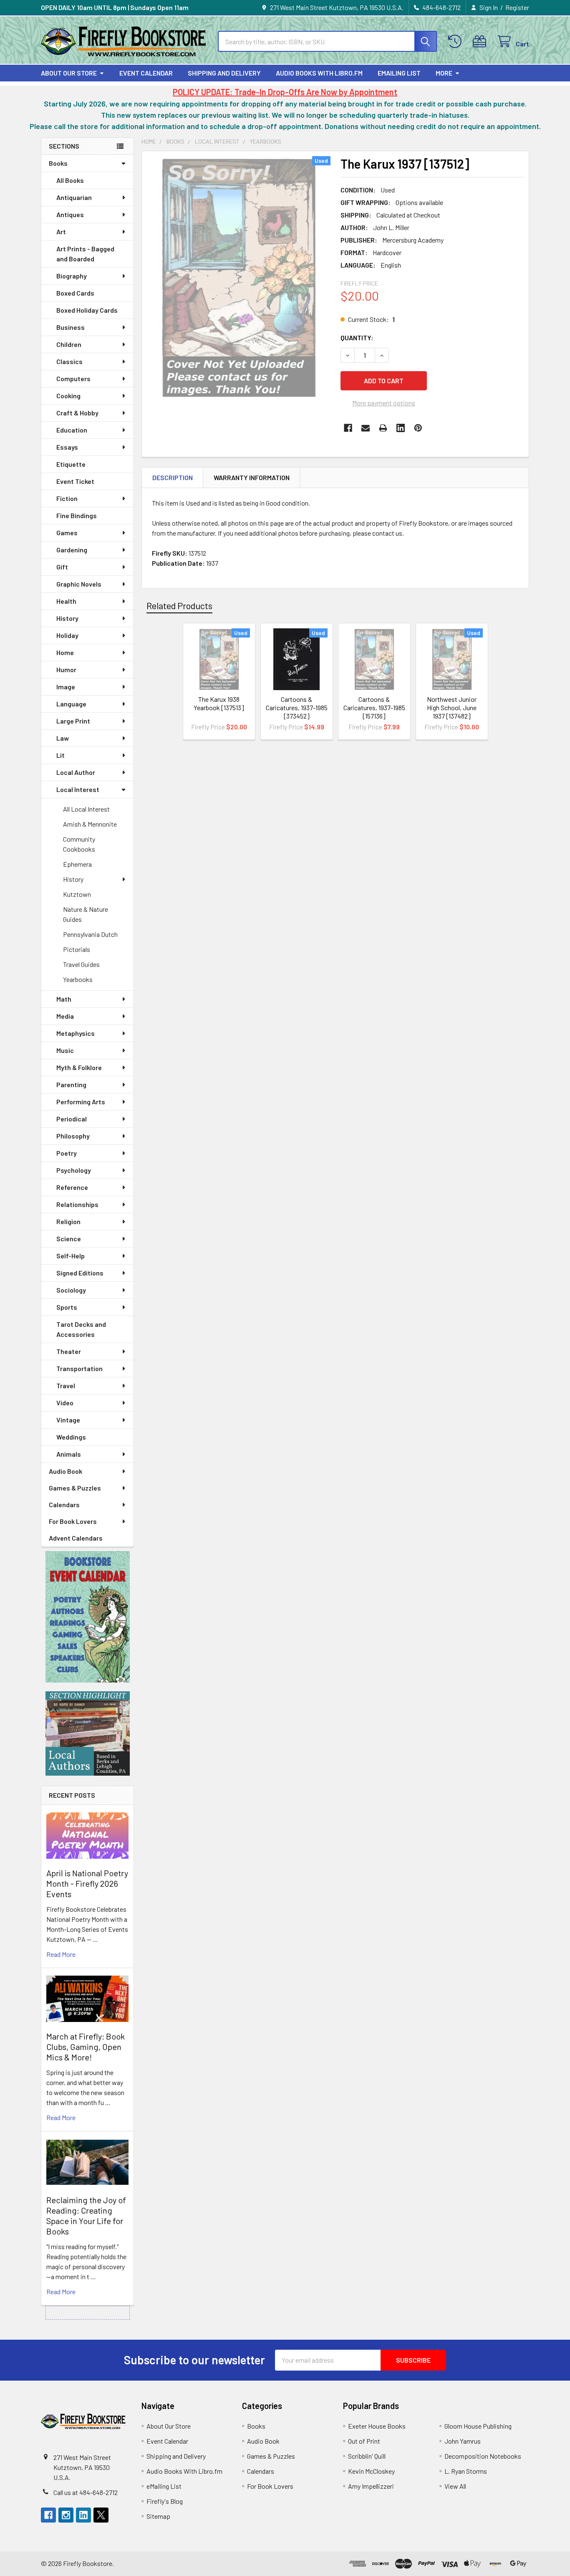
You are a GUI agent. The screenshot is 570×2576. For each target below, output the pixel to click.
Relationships (77, 1204)
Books (58, 163)
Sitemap (158, 2516)
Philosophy (73, 1136)
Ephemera (77, 864)
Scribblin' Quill (367, 2456)
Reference (72, 1187)
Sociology (71, 1290)
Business (71, 327)
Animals (69, 1454)
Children (69, 344)
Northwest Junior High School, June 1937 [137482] (452, 707)
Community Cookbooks (79, 844)
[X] (101, 2515)
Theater (69, 1351)
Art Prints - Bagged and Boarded (85, 254)
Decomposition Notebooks (483, 2456)
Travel (66, 1385)
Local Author (76, 772)
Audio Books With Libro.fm (319, 73)
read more (61, 1954)
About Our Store (69, 73)
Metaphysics (76, 1033)
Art (61, 232)
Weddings (71, 1437)
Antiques (70, 214)
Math (64, 999)
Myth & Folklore (79, 1067)
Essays (67, 447)
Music (65, 1050)
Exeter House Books (377, 2426)
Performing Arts (81, 1102)
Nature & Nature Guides (86, 914)
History (67, 618)
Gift (62, 567)
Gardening (72, 550)
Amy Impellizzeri (371, 2486)
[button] (88, 1617)
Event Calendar (146, 73)
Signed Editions (80, 1273)
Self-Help (71, 1256)
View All (455, 2486)
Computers (73, 378)
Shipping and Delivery (224, 73)
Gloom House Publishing (478, 2426)
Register (517, 7)
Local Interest (78, 789)
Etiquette (71, 464)
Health (66, 601)
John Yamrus (463, 2441)
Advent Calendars (76, 1538)
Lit (61, 755)
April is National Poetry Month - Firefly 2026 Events (87, 1883)
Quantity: (357, 338)
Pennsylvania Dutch (90, 934)
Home (65, 652)
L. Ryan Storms (466, 2471)
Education (72, 430)
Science (69, 1239)
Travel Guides (81, 964)
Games (67, 533)
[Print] (383, 428)
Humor (66, 669)
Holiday (67, 635)
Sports (67, 1307)
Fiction (67, 498)
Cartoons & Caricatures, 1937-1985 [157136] (374, 707)
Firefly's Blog (165, 2501)
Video (65, 1403)
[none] (239, 277)
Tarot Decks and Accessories (81, 1329)
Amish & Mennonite (90, 824)
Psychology (74, 1170)
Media (65, 1016)
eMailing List (399, 73)
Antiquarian (74, 197)
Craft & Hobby (77, 413)
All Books (70, 180)
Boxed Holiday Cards (87, 310)
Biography (72, 276)
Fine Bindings (77, 515)
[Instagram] (66, 2515)
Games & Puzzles (75, 1488)
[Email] (366, 428)
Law (63, 738)
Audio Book (66, 1471)
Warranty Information (252, 477)
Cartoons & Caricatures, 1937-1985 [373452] (297, 707)
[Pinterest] (418, 428)
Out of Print (364, 2441)
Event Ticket (75, 481)
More (444, 73)
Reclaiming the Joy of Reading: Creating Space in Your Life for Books (86, 2215)
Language (71, 704)
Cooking (68, 396)
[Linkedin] (401, 428)
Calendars (64, 1504)
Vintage (68, 1420)
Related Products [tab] (179, 605)
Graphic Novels (79, 584)
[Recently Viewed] (457, 42)
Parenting (71, 1084)
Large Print (73, 721)
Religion (68, 1221)
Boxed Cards (75, 293)
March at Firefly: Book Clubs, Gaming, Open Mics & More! (86, 2047)
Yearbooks (78, 979)
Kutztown (77, 894)
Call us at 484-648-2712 (86, 2492)
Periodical (72, 1119)
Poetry (67, 1153)
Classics (69, 361)
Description (173, 477)
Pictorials (77, 949)
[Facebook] (348, 428)
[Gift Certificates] (481, 42)
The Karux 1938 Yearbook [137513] (219, 703)
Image (66, 687)
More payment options (384, 403)
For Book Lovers (73, 1521)
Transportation (79, 1368)
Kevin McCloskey (371, 2471)
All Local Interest (86, 809)
